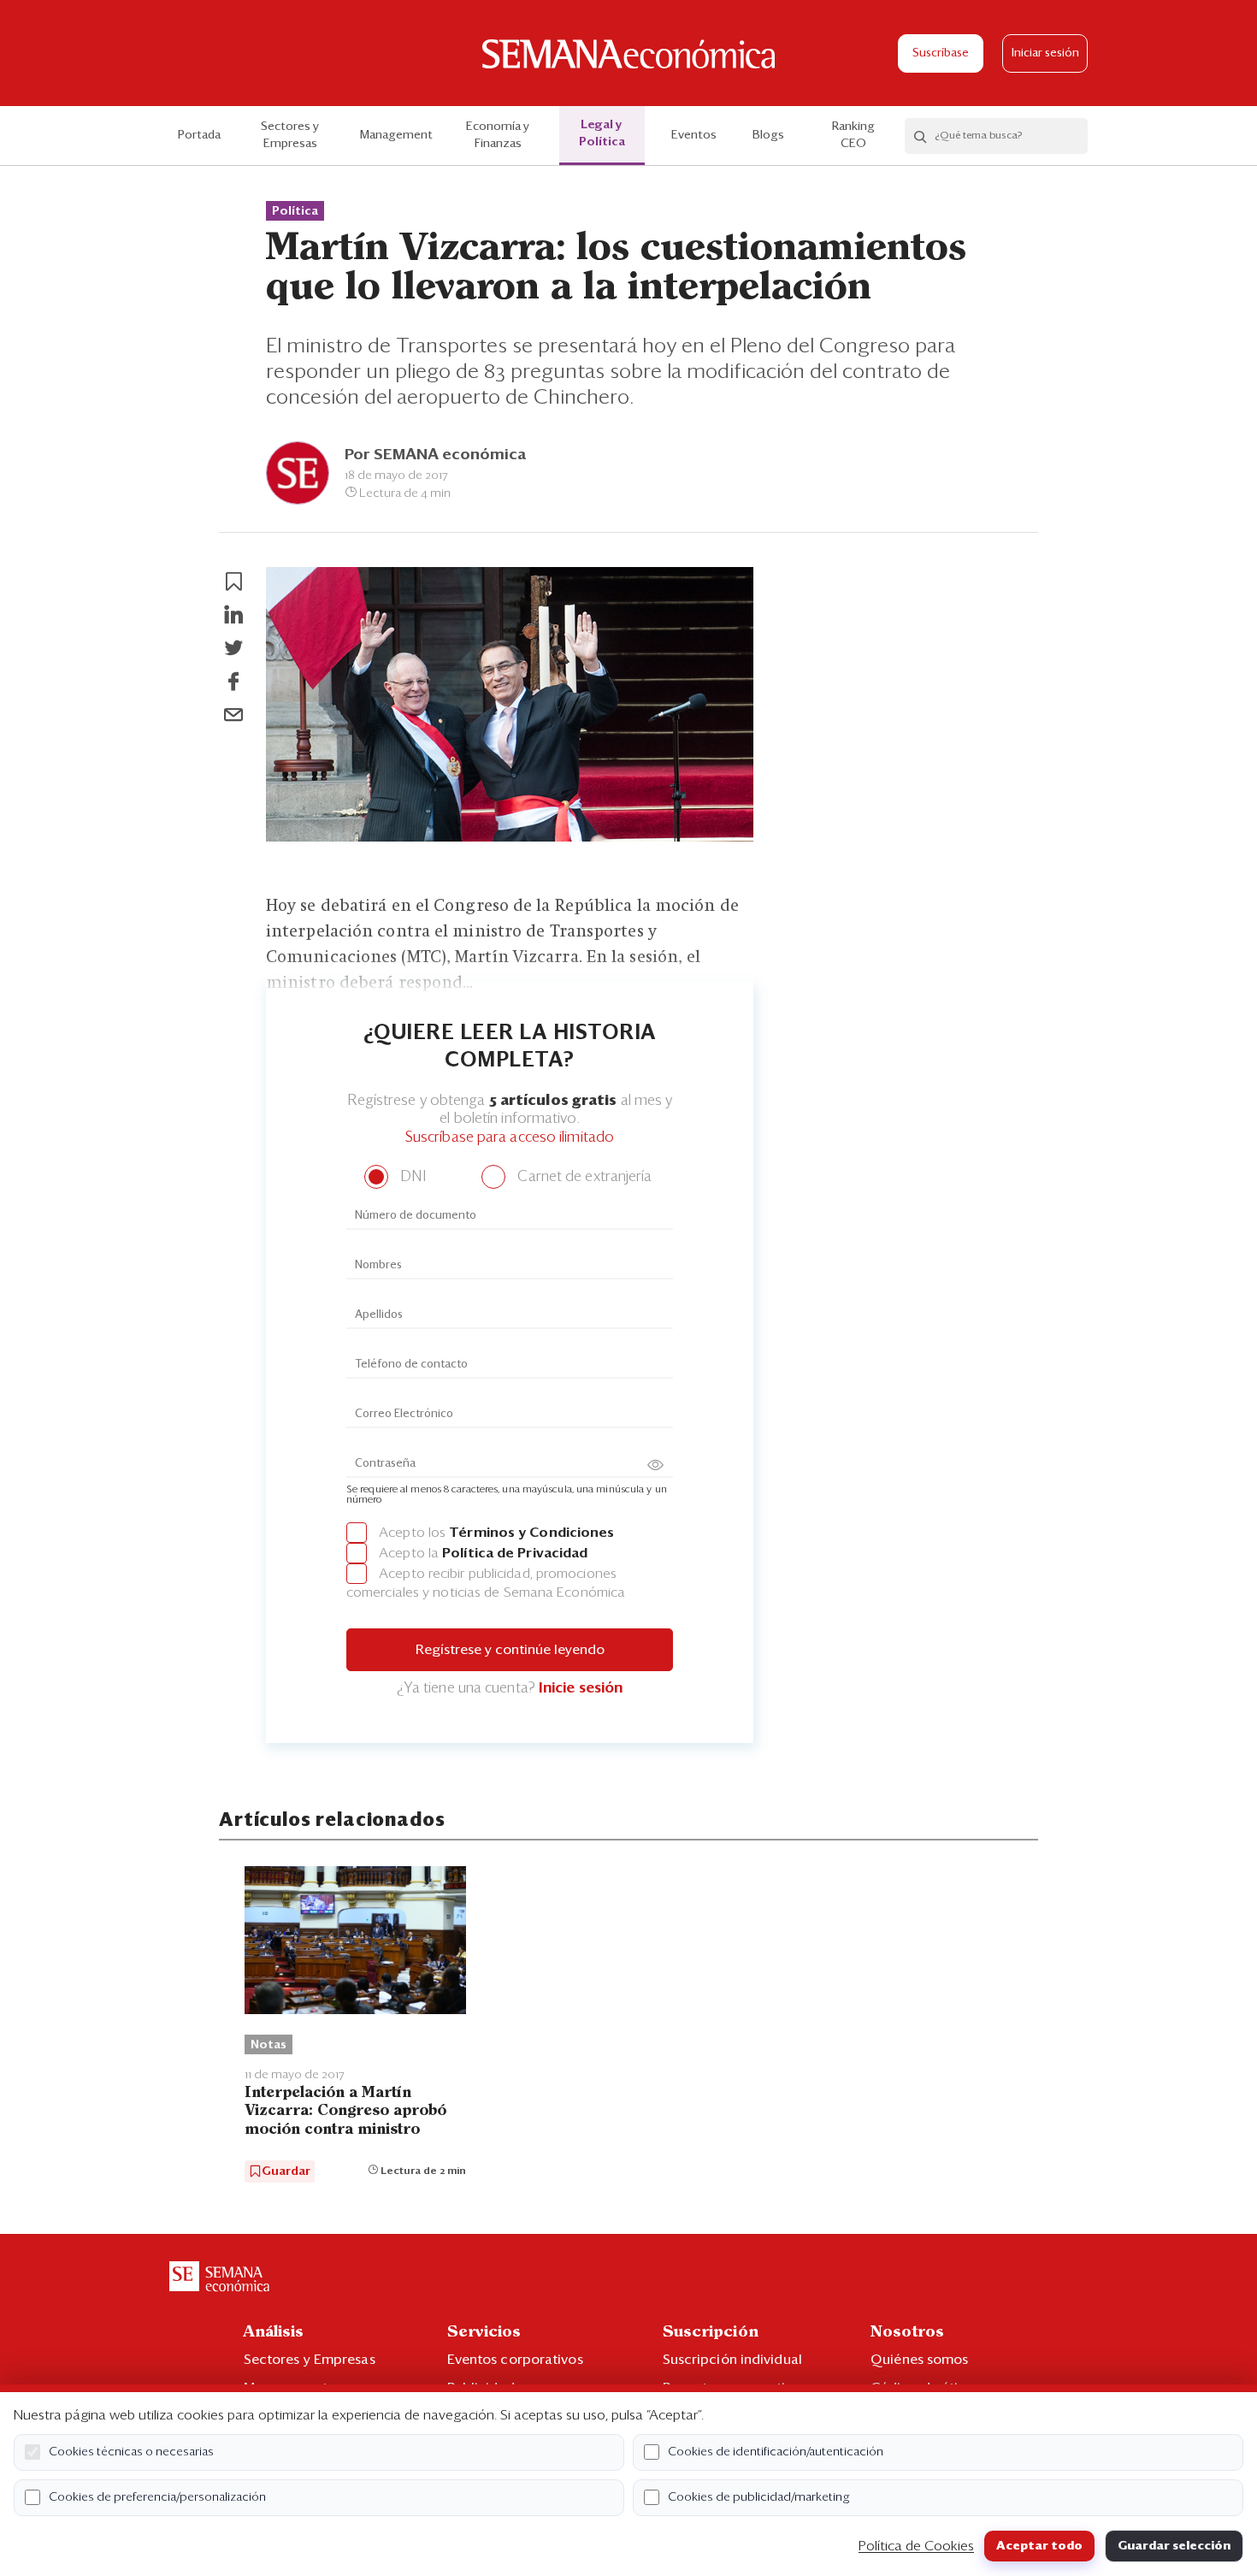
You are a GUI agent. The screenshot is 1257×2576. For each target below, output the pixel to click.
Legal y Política (602, 133)
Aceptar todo (1039, 2546)
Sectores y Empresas (290, 135)
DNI (411, 1177)
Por (435, 455)
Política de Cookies (916, 2546)
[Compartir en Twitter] (233, 648)
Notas (269, 2045)
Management (396, 135)
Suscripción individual (732, 2360)
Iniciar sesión (1045, 53)
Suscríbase (941, 53)
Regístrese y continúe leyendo (510, 1650)
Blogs (768, 135)
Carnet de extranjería (583, 1177)
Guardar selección (1174, 2546)
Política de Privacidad (515, 1553)
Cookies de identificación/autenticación (776, 2452)
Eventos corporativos (515, 2360)
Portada (199, 135)
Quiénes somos (919, 2360)
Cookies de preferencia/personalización (157, 2497)
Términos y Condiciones (531, 1533)
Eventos (694, 135)
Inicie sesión (581, 1689)
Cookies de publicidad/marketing (759, 2497)
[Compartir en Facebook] (233, 682)
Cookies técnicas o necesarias (131, 2452)
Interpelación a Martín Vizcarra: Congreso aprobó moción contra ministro (345, 2111)
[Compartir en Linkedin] (233, 615)
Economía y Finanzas (498, 135)
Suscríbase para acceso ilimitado (510, 1138)
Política (295, 211)
